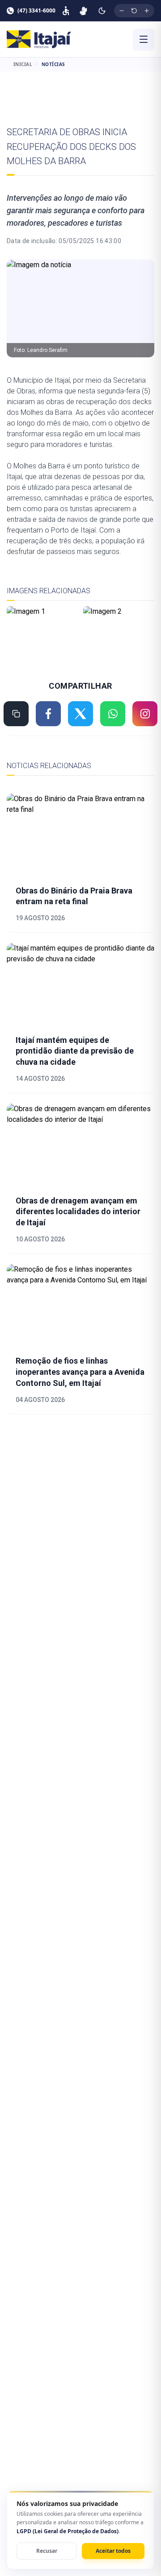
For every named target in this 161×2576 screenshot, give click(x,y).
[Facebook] (48, 714)
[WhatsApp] (113, 714)
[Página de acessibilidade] (66, 11)
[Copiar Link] (16, 714)
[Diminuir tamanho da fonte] (122, 11)
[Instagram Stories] (145, 714)
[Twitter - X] (80, 714)
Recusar (47, 2551)
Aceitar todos (113, 2551)
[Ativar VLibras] (83, 11)
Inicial (23, 64)
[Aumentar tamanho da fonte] (147, 11)
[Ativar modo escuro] (102, 11)
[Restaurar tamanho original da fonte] (134, 11)
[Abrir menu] (144, 39)
